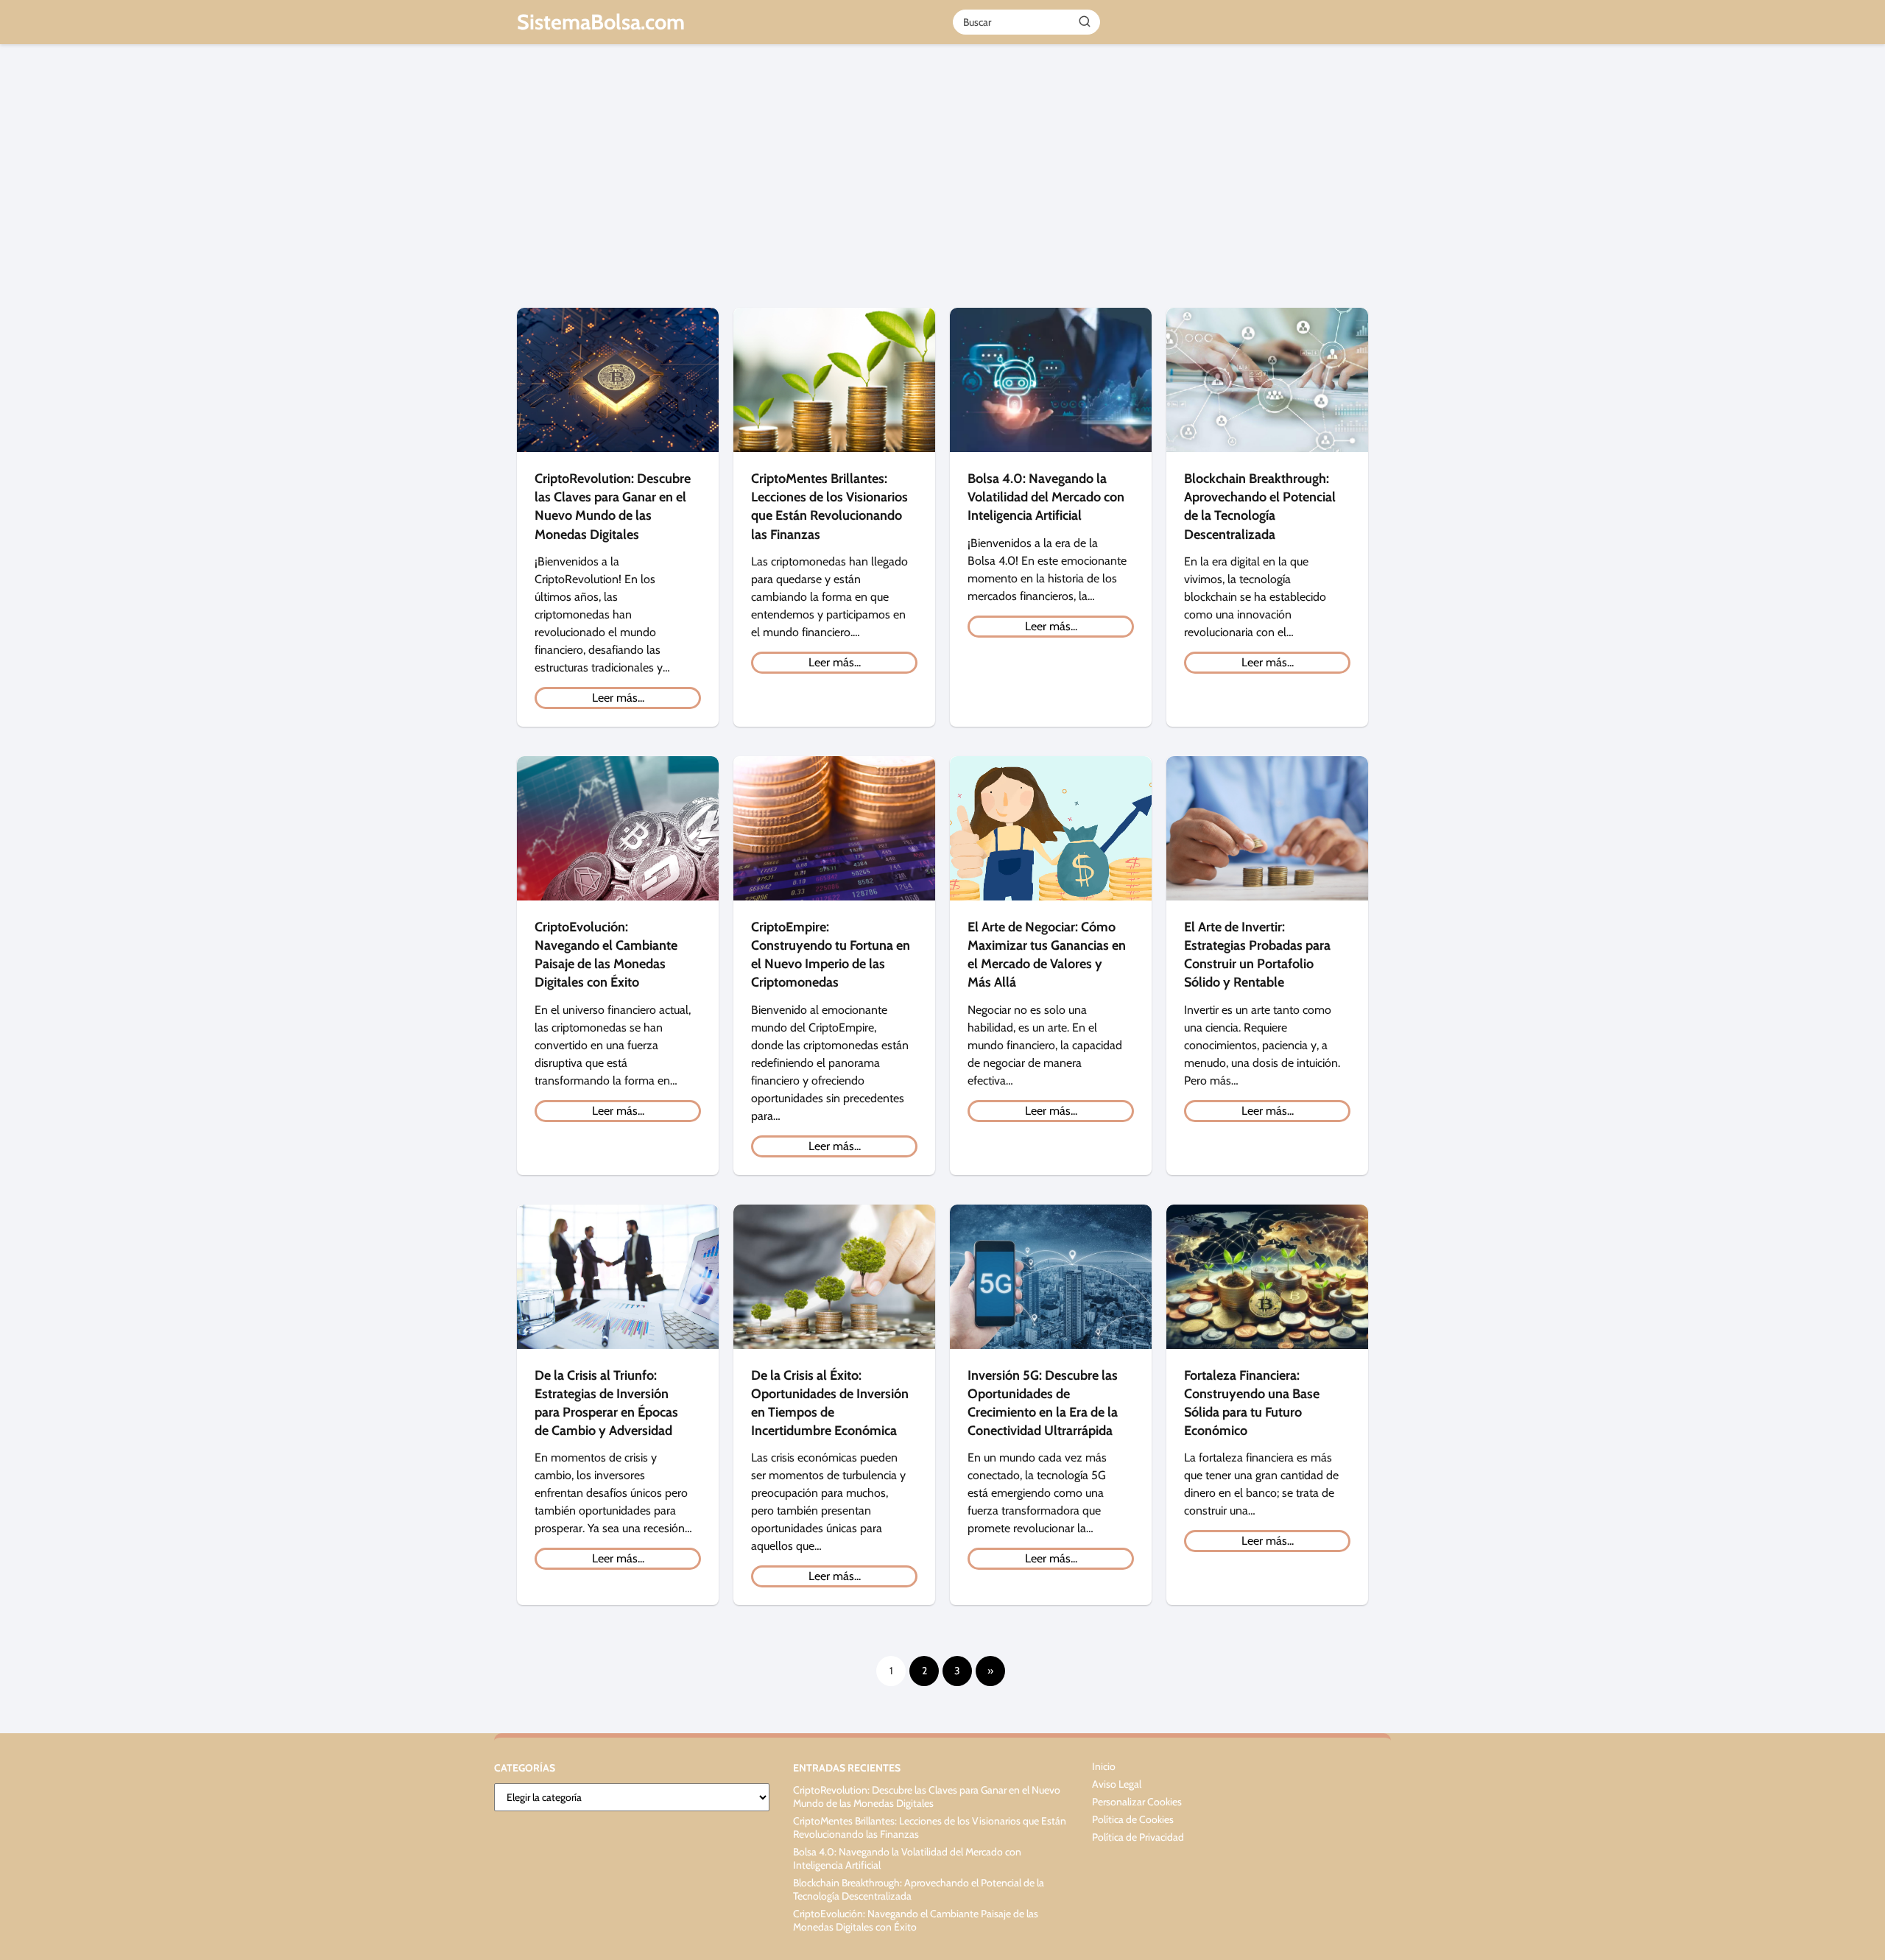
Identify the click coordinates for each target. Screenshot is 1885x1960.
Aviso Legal (1117, 1784)
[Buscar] (1085, 21)
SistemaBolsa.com (601, 22)
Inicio (1104, 1766)
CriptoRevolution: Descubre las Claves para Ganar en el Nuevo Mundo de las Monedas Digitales (927, 1797)
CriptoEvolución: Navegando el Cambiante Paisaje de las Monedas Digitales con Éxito (916, 1920)
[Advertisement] (942, 183)
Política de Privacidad (1138, 1837)
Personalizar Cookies (1137, 1802)
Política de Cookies (1133, 1819)
